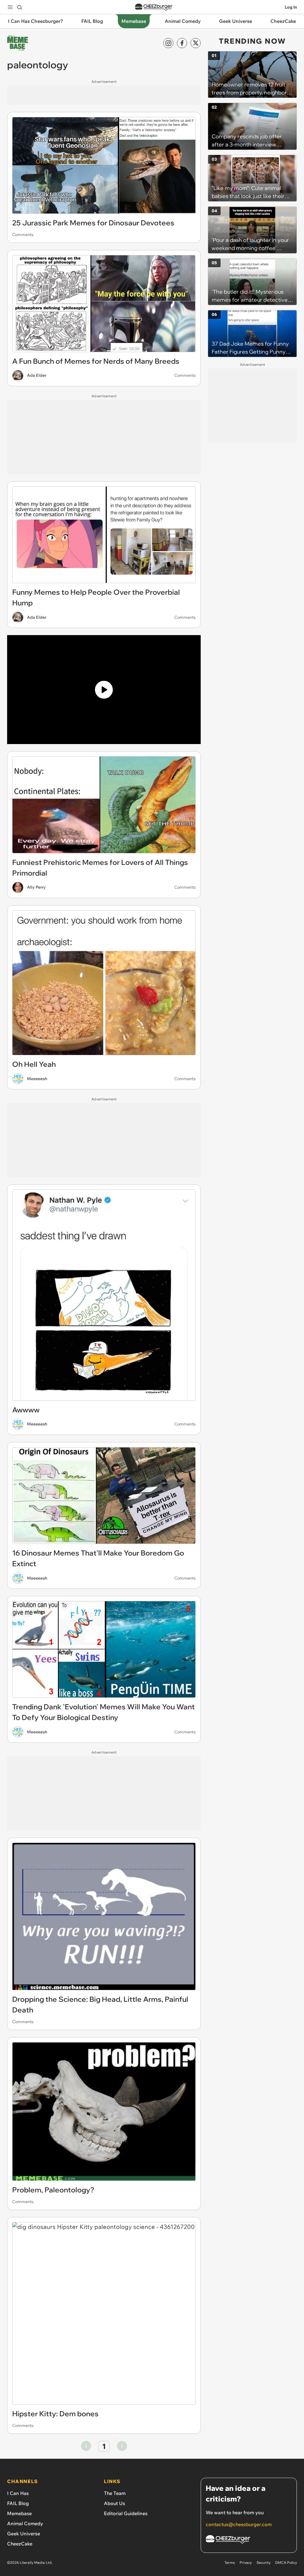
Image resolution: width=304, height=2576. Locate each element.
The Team (115, 2493)
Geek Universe (24, 2534)
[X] (196, 43)
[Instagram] (168, 43)
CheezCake (20, 2544)
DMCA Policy (286, 2562)
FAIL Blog (18, 2503)
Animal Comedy (25, 2523)
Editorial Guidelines (126, 2513)
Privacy (246, 2562)
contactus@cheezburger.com (239, 2524)
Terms (230, 2562)
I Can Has (18, 2493)
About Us (114, 2503)
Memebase (19, 2513)
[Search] (20, 7)
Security (263, 2562)
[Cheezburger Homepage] (154, 7)
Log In (291, 7)
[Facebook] (182, 43)
